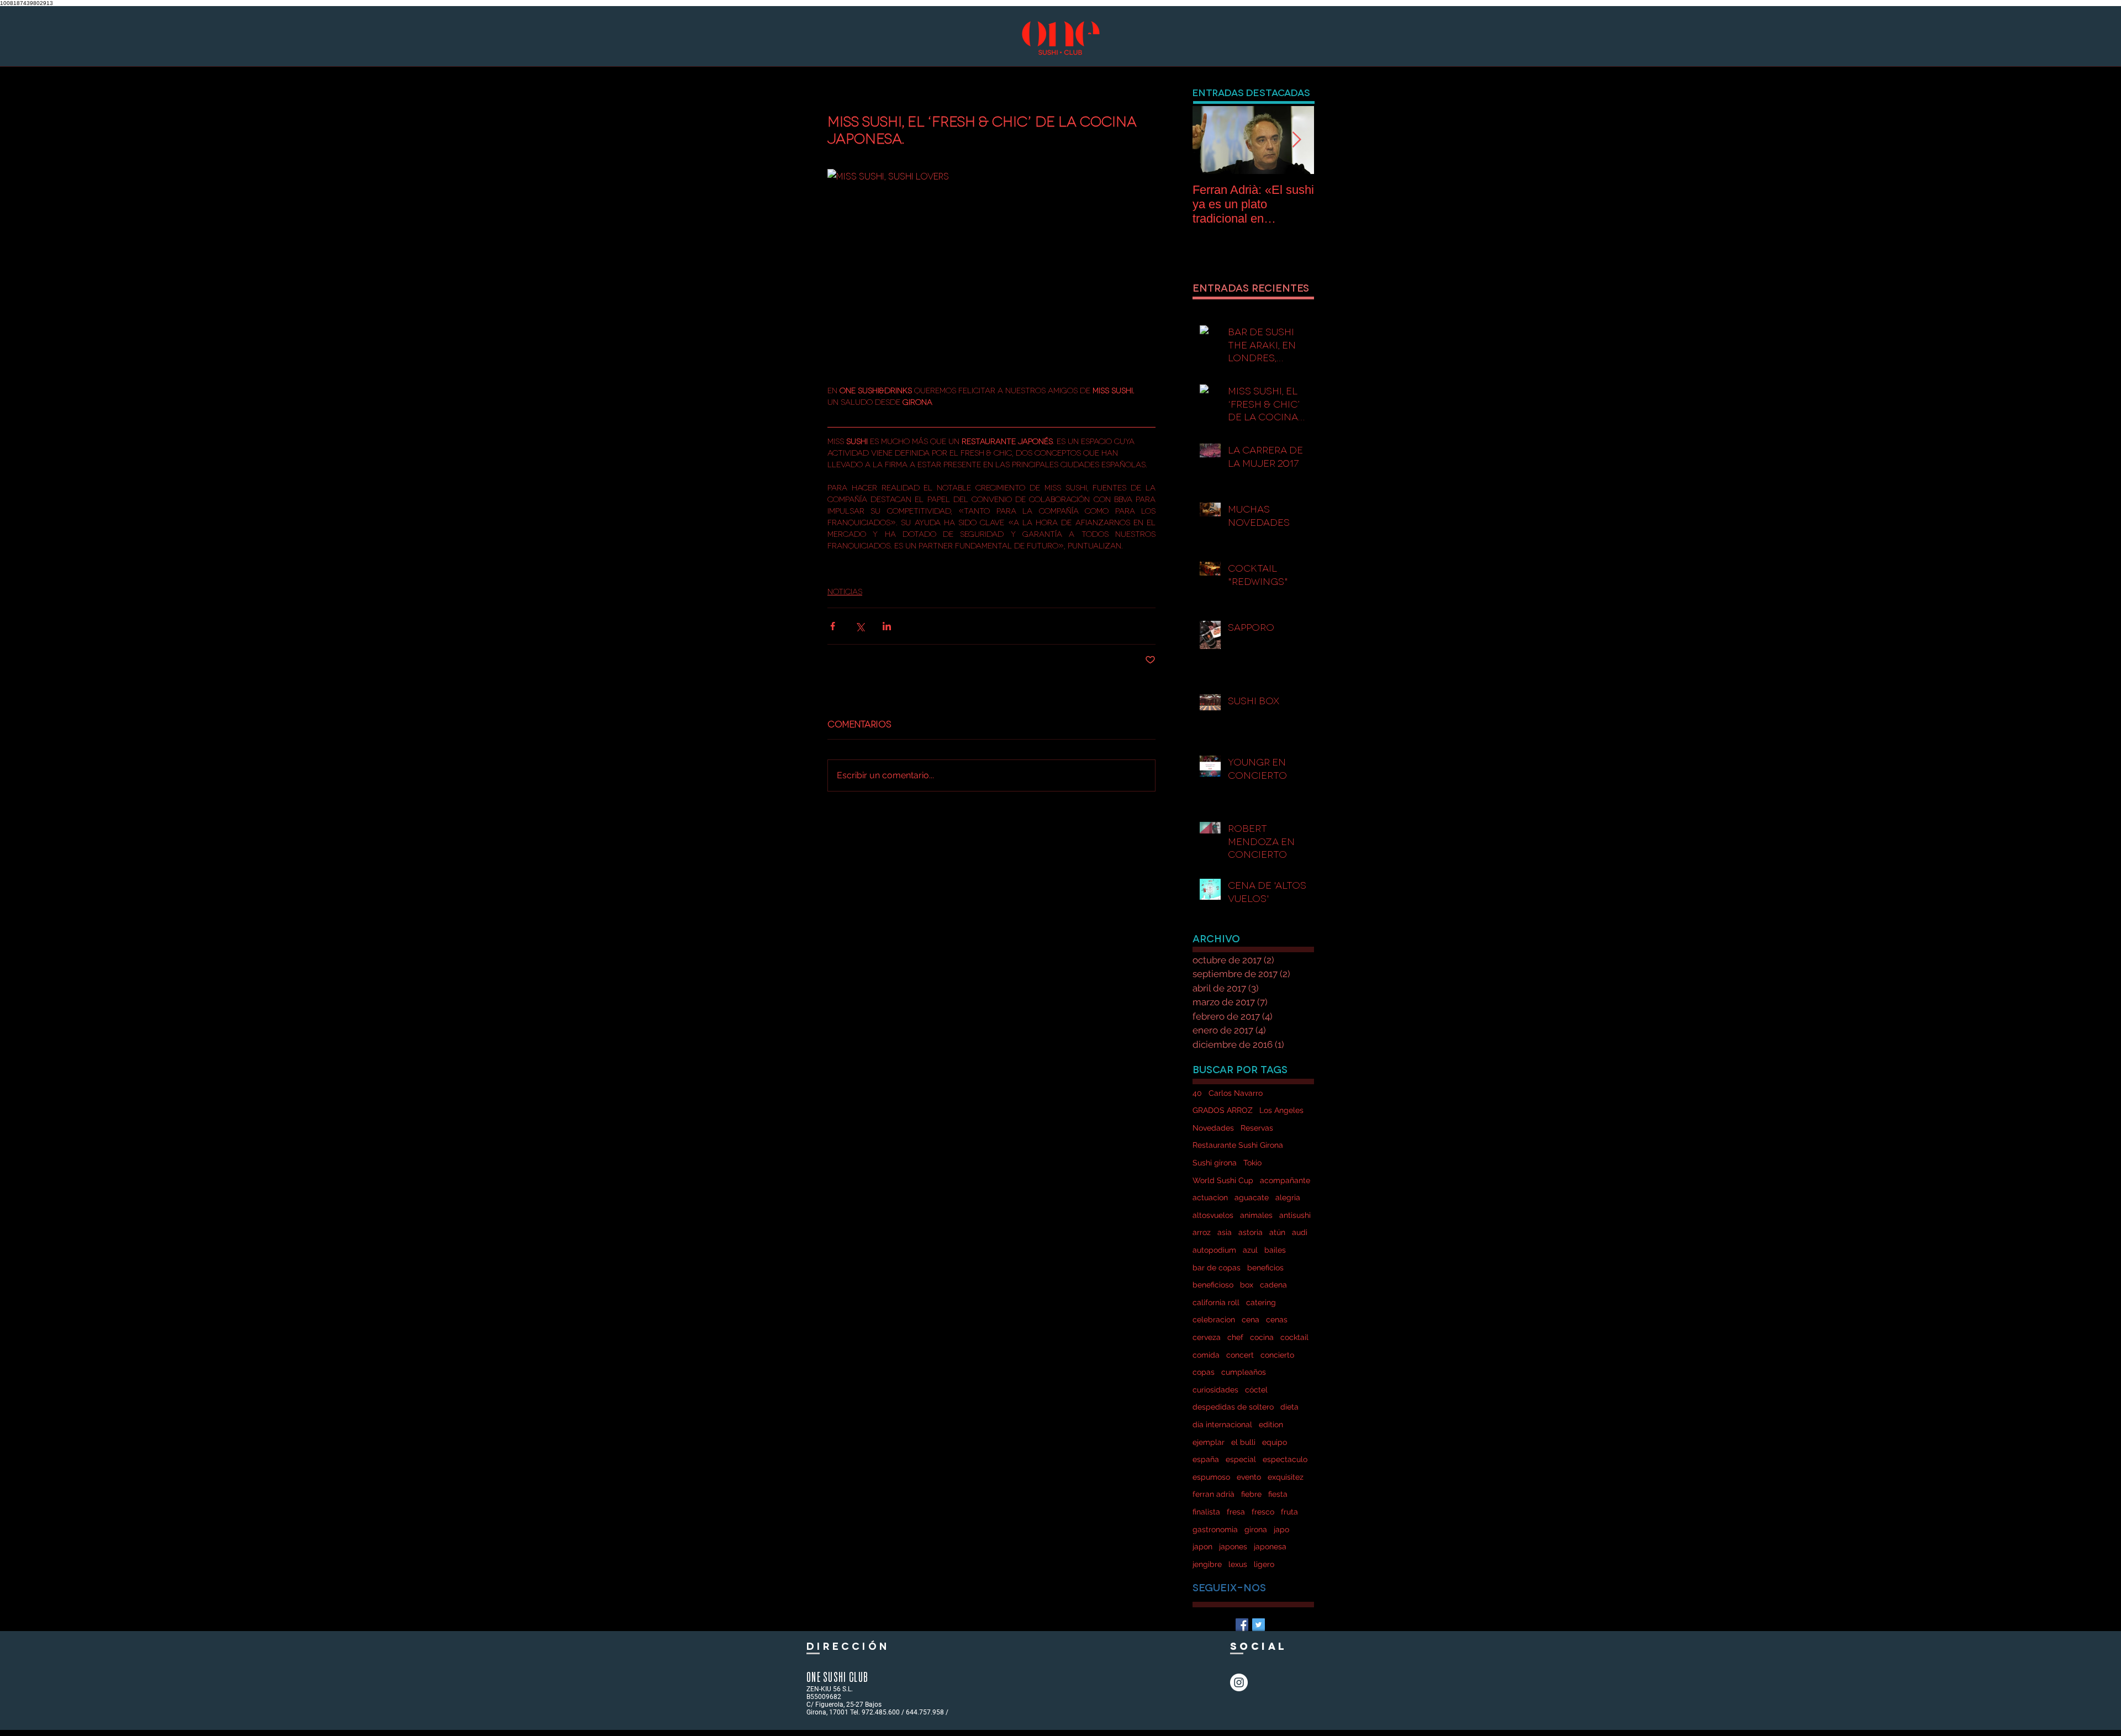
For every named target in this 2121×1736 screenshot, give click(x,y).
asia (1225, 1232)
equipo (1275, 1442)
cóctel (1256, 1390)
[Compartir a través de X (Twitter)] (860, 626)
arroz (1202, 1232)
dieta (1289, 1407)
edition (1271, 1424)
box (1247, 1285)
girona (1256, 1529)
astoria (1251, 1232)
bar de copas (1217, 1268)
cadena (1273, 1285)
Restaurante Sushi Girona (1238, 1145)
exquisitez (1286, 1477)
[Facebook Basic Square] (1242, 1625)
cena (1251, 1320)
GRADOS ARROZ (1223, 1110)
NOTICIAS (845, 591)
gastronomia (1215, 1529)
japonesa (1270, 1547)
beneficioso (1213, 1285)
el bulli (1243, 1442)
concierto (1277, 1355)
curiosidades (1215, 1390)
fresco (1263, 1512)
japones (1233, 1547)
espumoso (1211, 1477)
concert (1240, 1355)
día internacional (1222, 1424)
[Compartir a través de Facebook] (833, 626)
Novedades (1213, 1128)
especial (1241, 1459)
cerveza (1207, 1337)
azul (1250, 1250)
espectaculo (1285, 1459)
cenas (1277, 1320)
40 (1197, 1093)
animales (1256, 1215)
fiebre (1251, 1494)
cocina (1262, 1337)
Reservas (1257, 1128)
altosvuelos (1213, 1215)
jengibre (1207, 1564)
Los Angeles (1281, 1110)
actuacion (1210, 1197)
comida (1206, 1355)
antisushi (1295, 1215)
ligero (1264, 1564)
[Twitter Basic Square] (1259, 1625)
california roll (1216, 1302)
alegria (1288, 1197)
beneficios (1265, 1268)
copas (1204, 1372)
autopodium (1214, 1250)
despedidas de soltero (1233, 1407)
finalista (1206, 1512)
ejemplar (1209, 1442)
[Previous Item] (1210, 140)
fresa (1236, 1512)
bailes (1275, 1250)
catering (1261, 1302)
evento (1249, 1477)
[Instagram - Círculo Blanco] (1239, 1682)
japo (1281, 1529)
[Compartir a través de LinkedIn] (887, 626)
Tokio (1252, 1163)
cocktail (1294, 1337)
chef (1235, 1337)
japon (1202, 1547)
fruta (1289, 1512)
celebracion (1214, 1320)
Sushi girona (1215, 1163)
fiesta (1278, 1494)
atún (1277, 1232)
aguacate (1252, 1197)
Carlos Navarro (1236, 1093)
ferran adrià (1213, 1494)
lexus (1238, 1564)
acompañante (1285, 1180)
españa (1206, 1459)
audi (1300, 1232)
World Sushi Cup (1223, 1180)
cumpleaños (1244, 1372)
